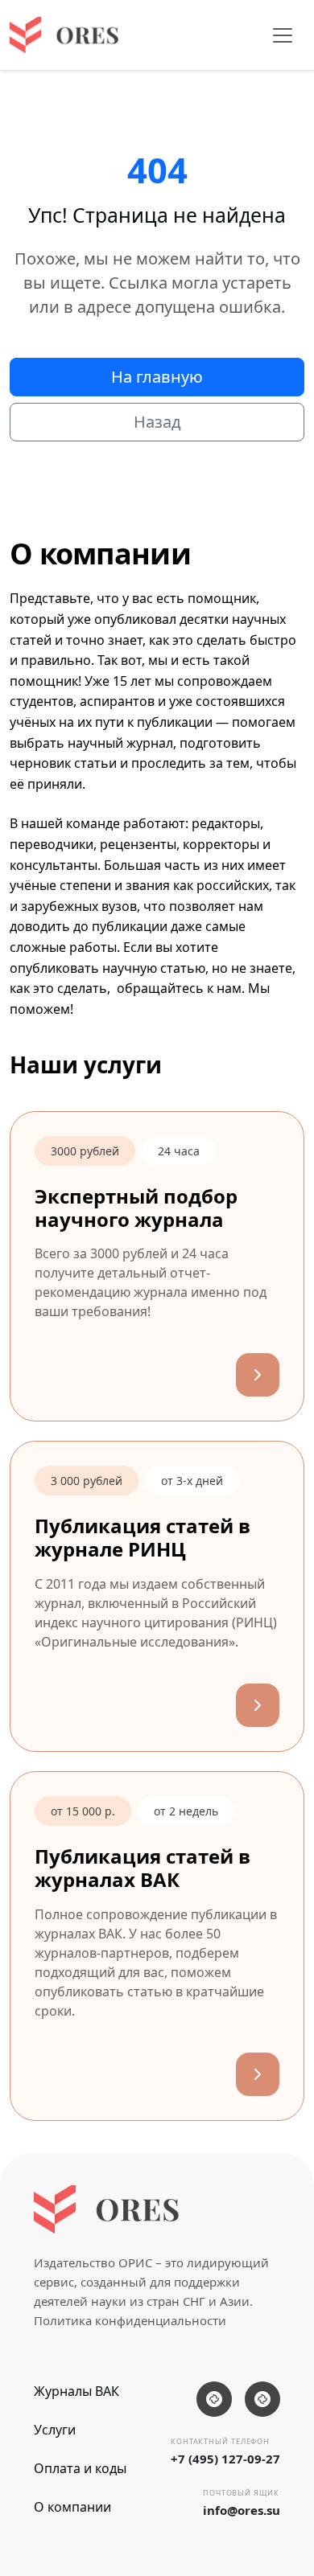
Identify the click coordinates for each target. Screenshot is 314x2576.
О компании (72, 2507)
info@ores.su (242, 2510)
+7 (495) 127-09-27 (225, 2459)
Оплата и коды (80, 2468)
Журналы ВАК (76, 2391)
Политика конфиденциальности (130, 2320)
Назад (157, 422)
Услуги (55, 2430)
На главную (157, 377)
